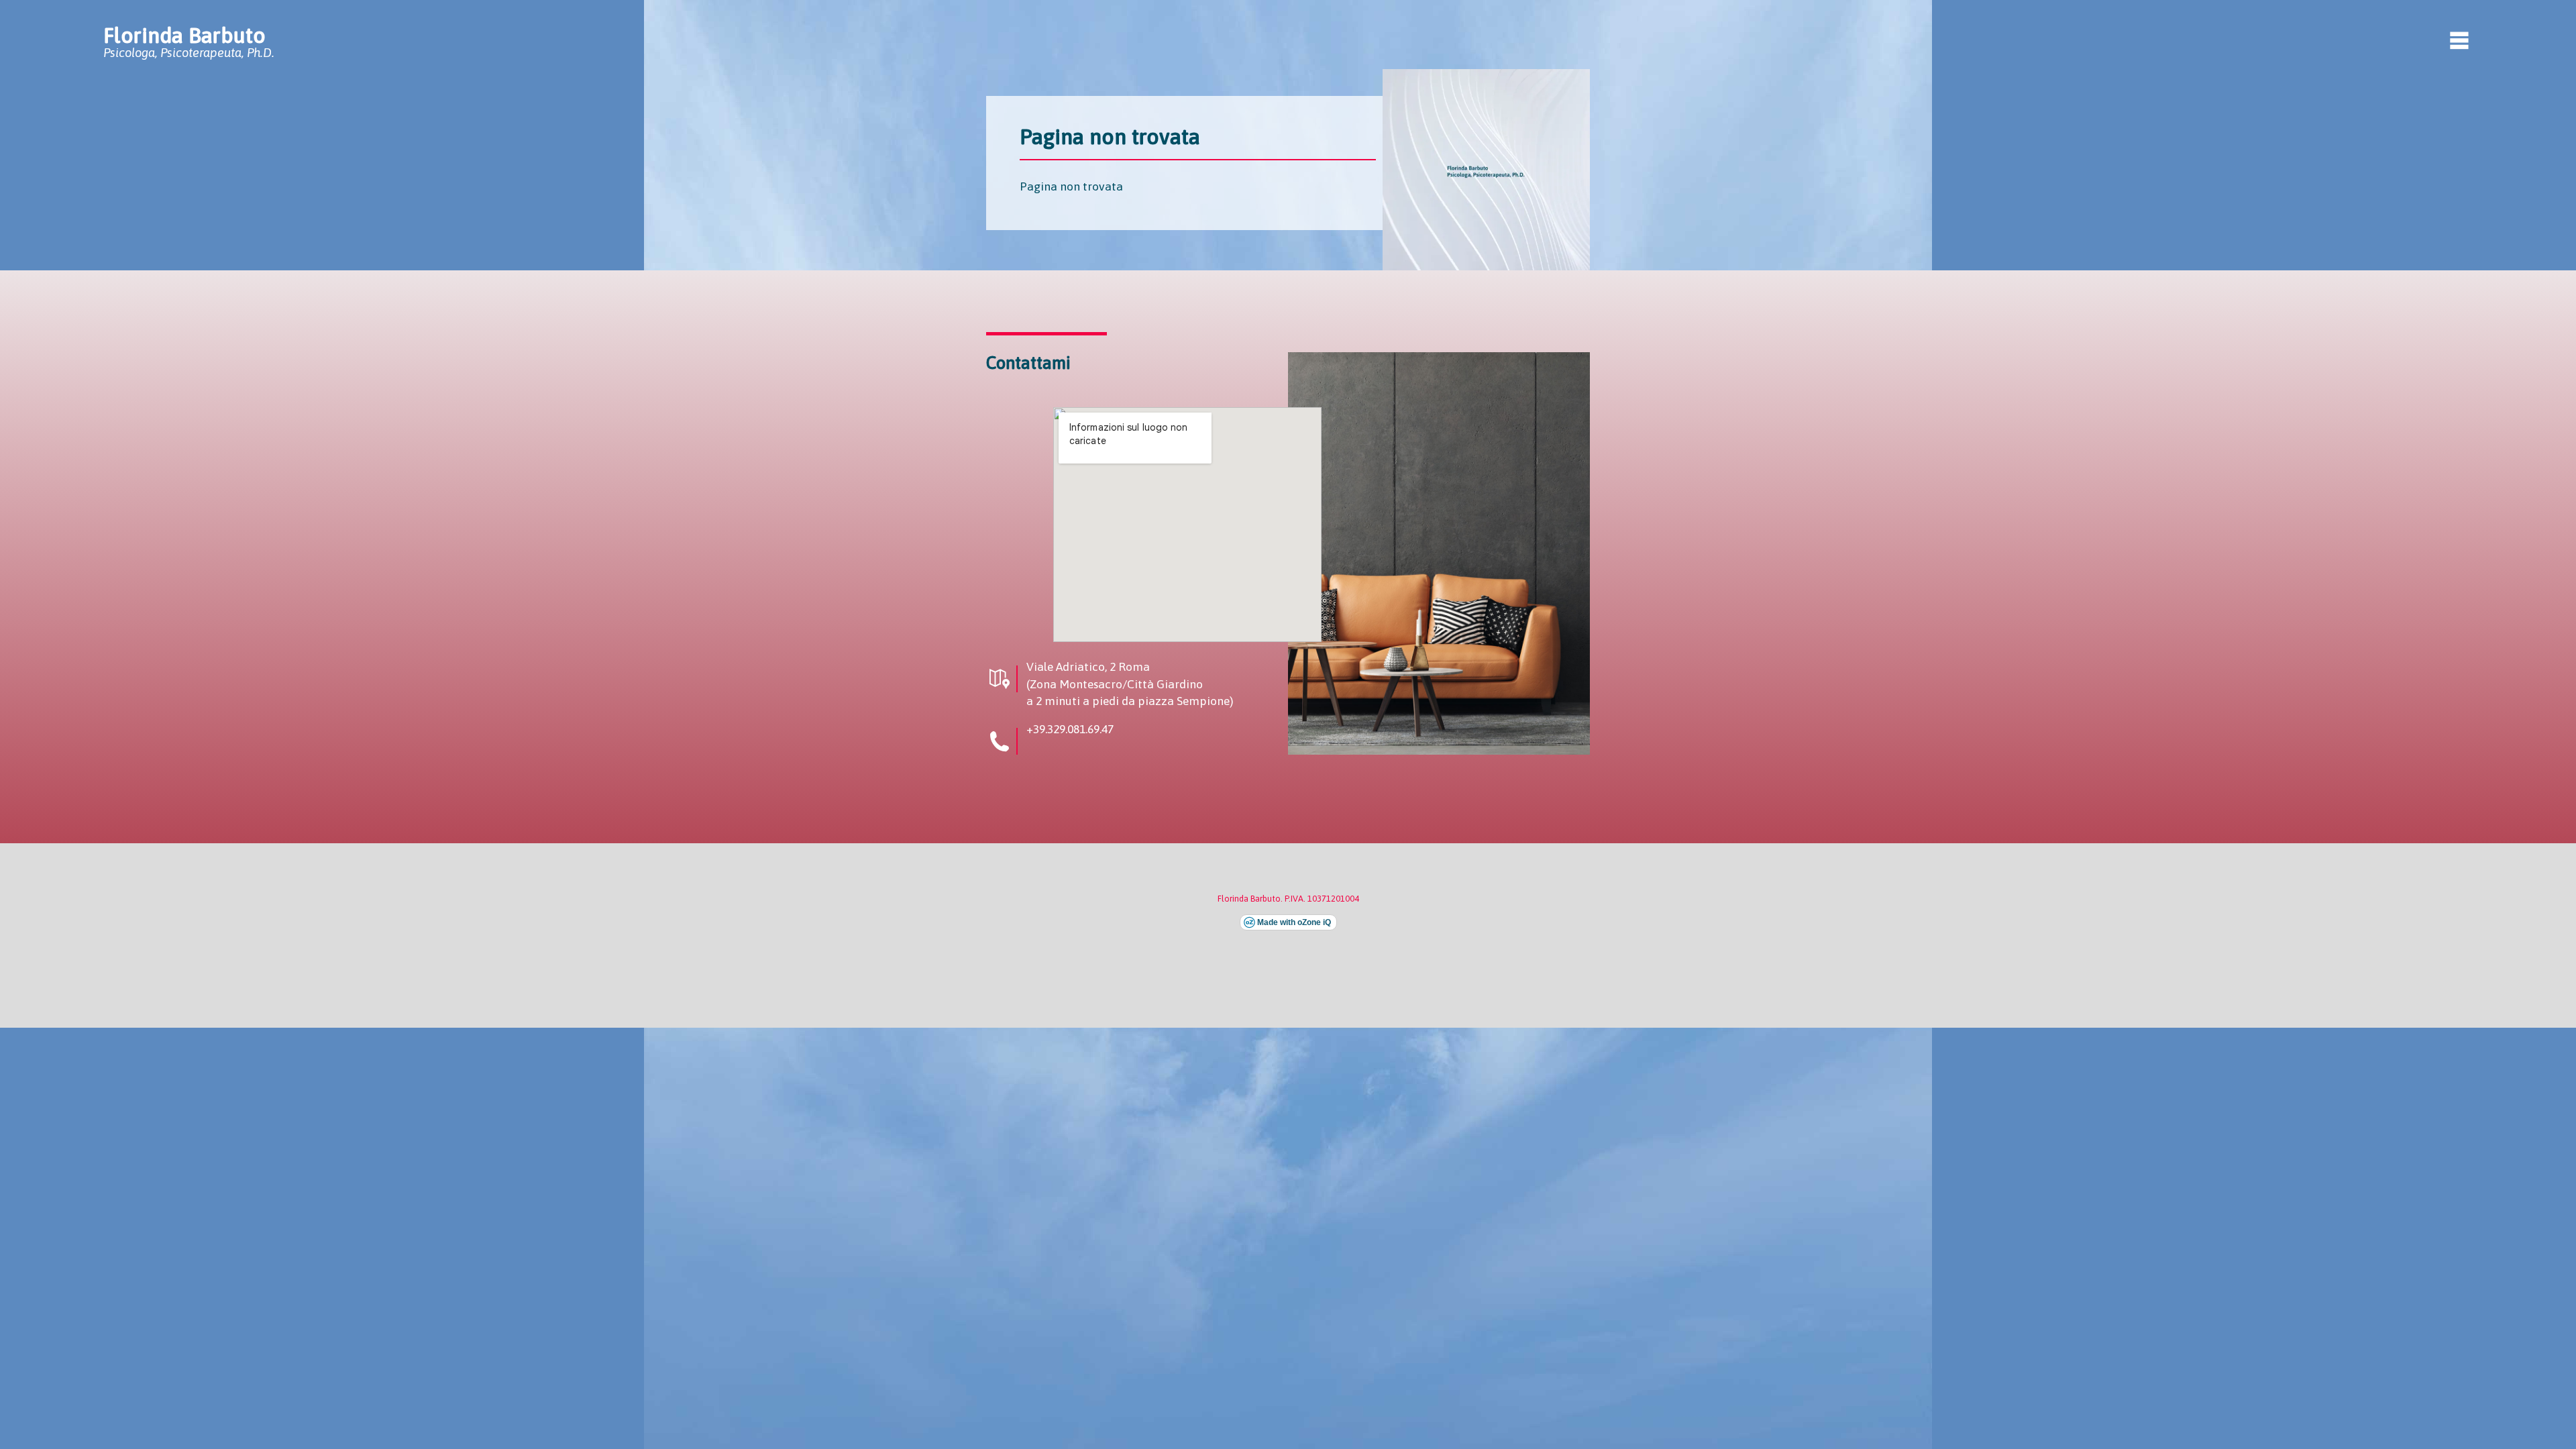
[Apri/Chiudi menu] (2459, 40)
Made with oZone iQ (1294, 922)
